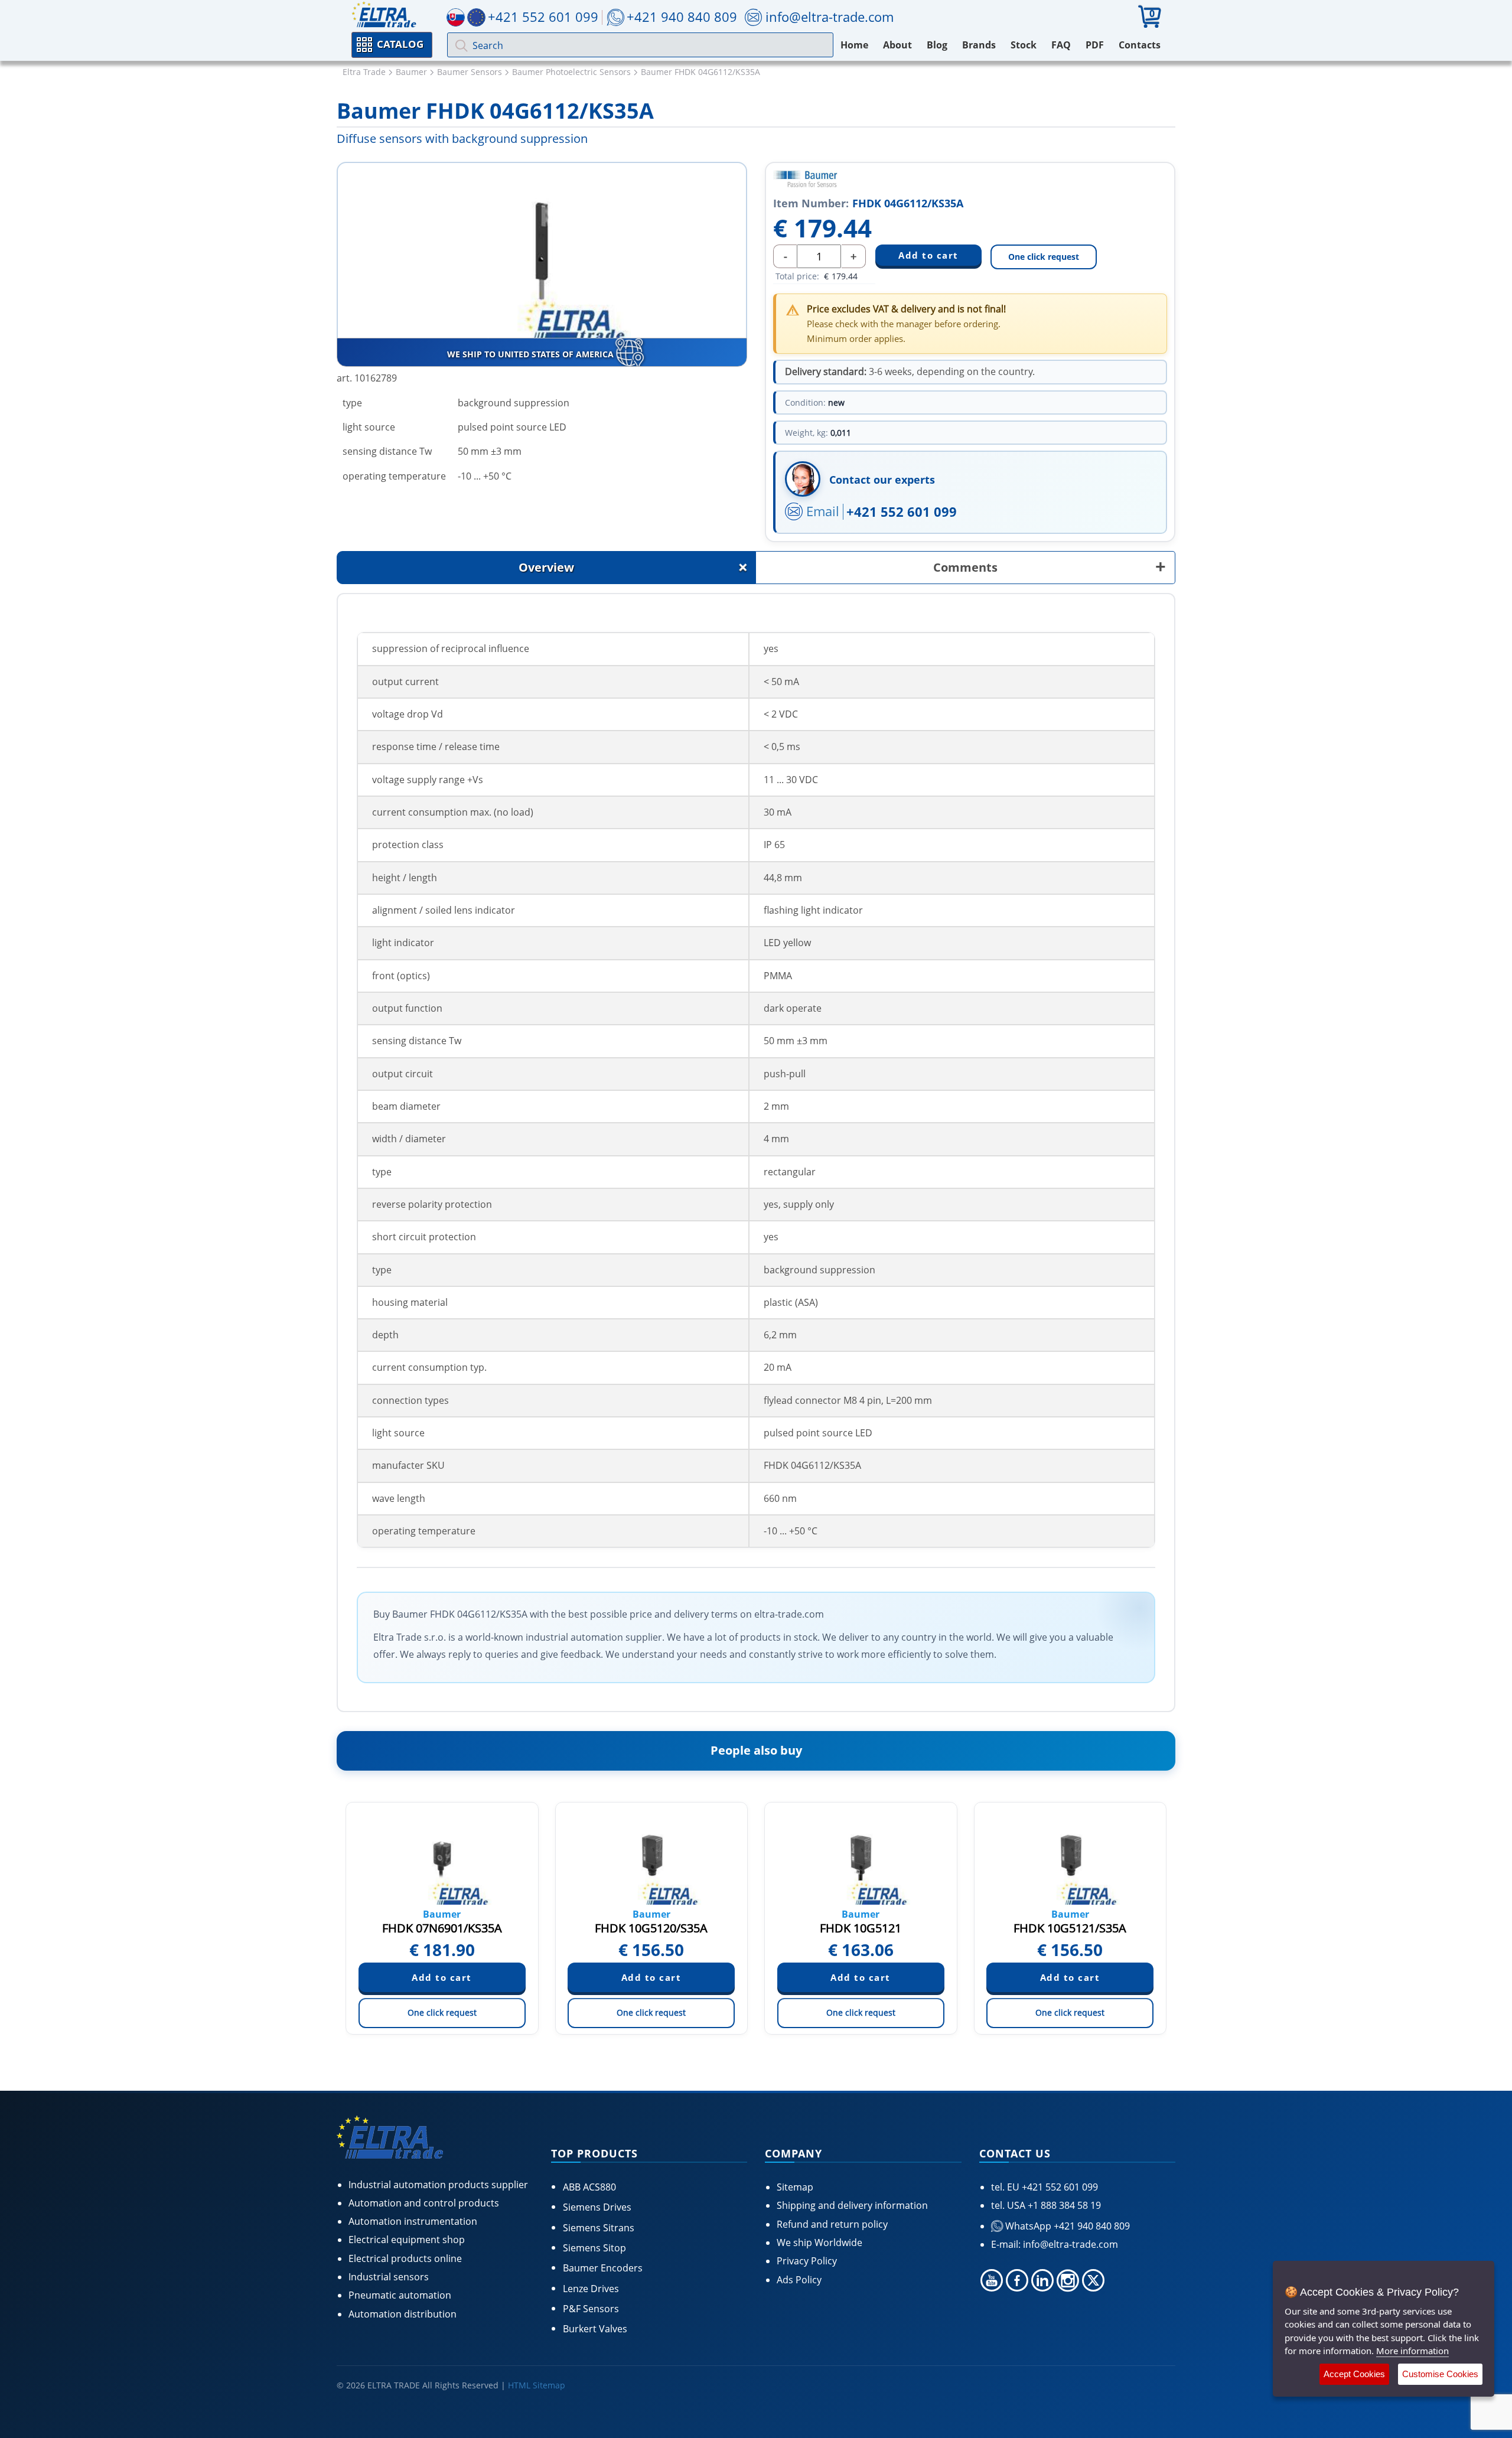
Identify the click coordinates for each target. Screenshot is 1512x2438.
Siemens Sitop (594, 2248)
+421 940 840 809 (682, 17)
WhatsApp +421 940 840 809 (1066, 2226)
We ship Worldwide (819, 2243)
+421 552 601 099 (902, 511)
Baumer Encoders (603, 2268)
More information (1412, 2351)
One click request (1044, 257)
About (897, 45)
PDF (1095, 45)
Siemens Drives (597, 2207)
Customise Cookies (1440, 2374)
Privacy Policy (807, 2261)
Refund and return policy (832, 2224)
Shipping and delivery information (852, 2205)
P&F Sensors (591, 2309)
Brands (979, 45)
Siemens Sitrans (599, 2228)
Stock (1024, 45)
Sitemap (795, 2187)
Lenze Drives (591, 2289)
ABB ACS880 (589, 2187)
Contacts (1140, 45)
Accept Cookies (1354, 2374)
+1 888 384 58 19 (1063, 2205)
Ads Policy (799, 2280)
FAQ (1061, 45)
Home (854, 45)
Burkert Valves (595, 2329)
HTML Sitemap (537, 2385)
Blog (937, 45)
